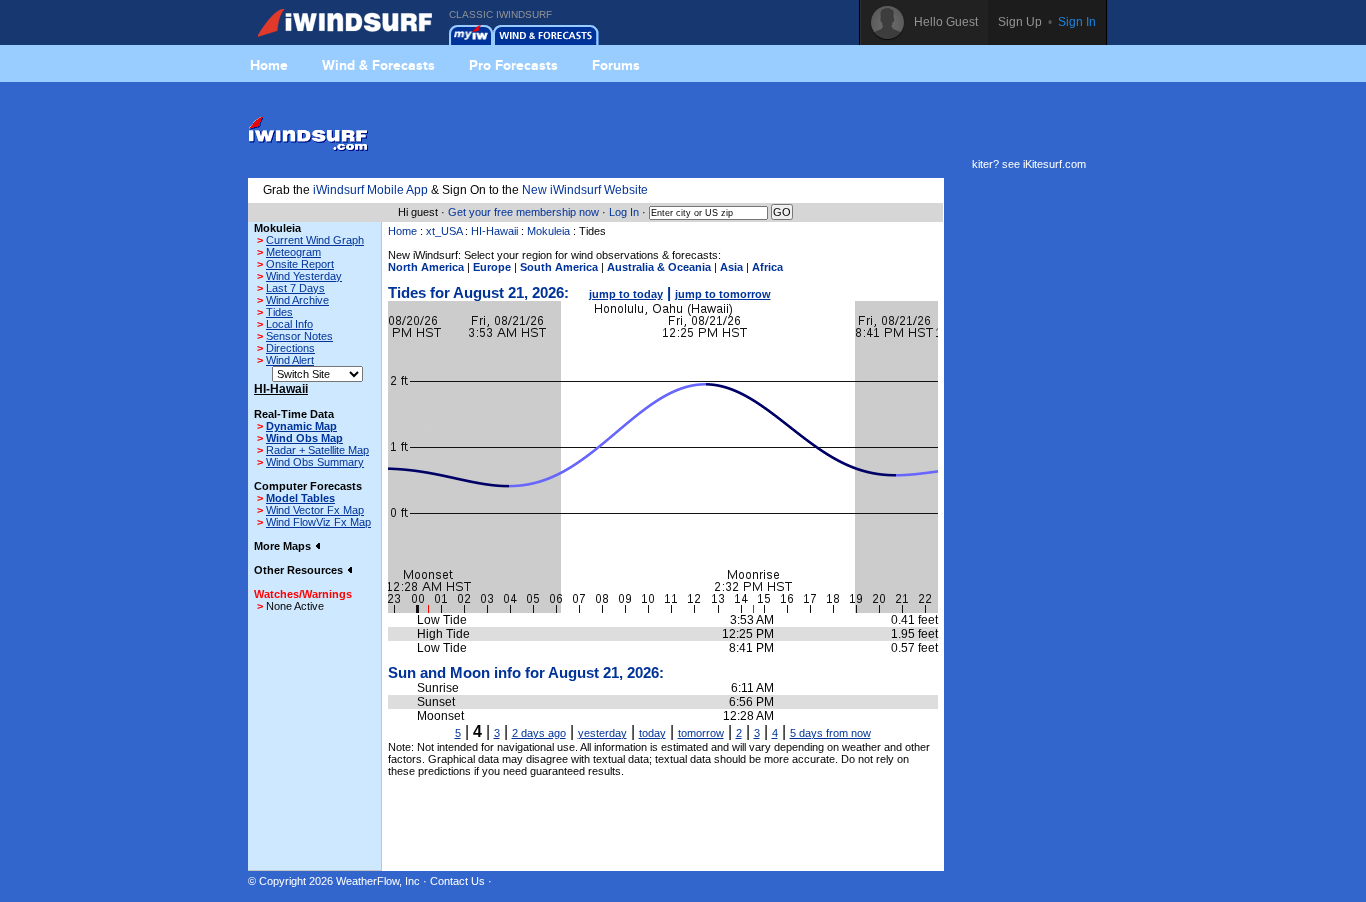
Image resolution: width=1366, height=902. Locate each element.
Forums (616, 65)
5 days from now (830, 733)
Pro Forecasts (513, 65)
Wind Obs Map (304, 438)
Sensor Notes (299, 336)
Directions (290, 348)
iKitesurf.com (1054, 164)
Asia (731, 267)
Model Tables (300, 498)
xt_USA (444, 231)
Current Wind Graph (315, 240)
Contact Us (457, 881)
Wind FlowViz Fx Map (318, 522)
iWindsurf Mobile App (370, 190)
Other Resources (300, 570)
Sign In (1077, 22)
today (652, 733)
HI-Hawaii (494, 231)
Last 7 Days (295, 288)
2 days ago (539, 733)
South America (559, 267)
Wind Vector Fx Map (315, 510)
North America (426, 267)
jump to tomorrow (723, 294)
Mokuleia (548, 231)
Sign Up (1020, 22)
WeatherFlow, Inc (378, 881)
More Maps (284, 546)
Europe (492, 267)
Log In (624, 212)
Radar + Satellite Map (317, 450)
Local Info (289, 324)
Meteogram (293, 252)
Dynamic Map (301, 426)
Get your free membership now (523, 212)
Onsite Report (300, 264)
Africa (767, 267)
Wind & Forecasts (378, 65)
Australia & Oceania (659, 267)
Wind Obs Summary (315, 462)
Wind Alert (290, 360)
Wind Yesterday (304, 276)
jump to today (626, 294)
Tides (279, 312)
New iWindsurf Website (585, 190)
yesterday (602, 733)
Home (269, 65)
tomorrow (701, 733)
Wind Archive (297, 300)
